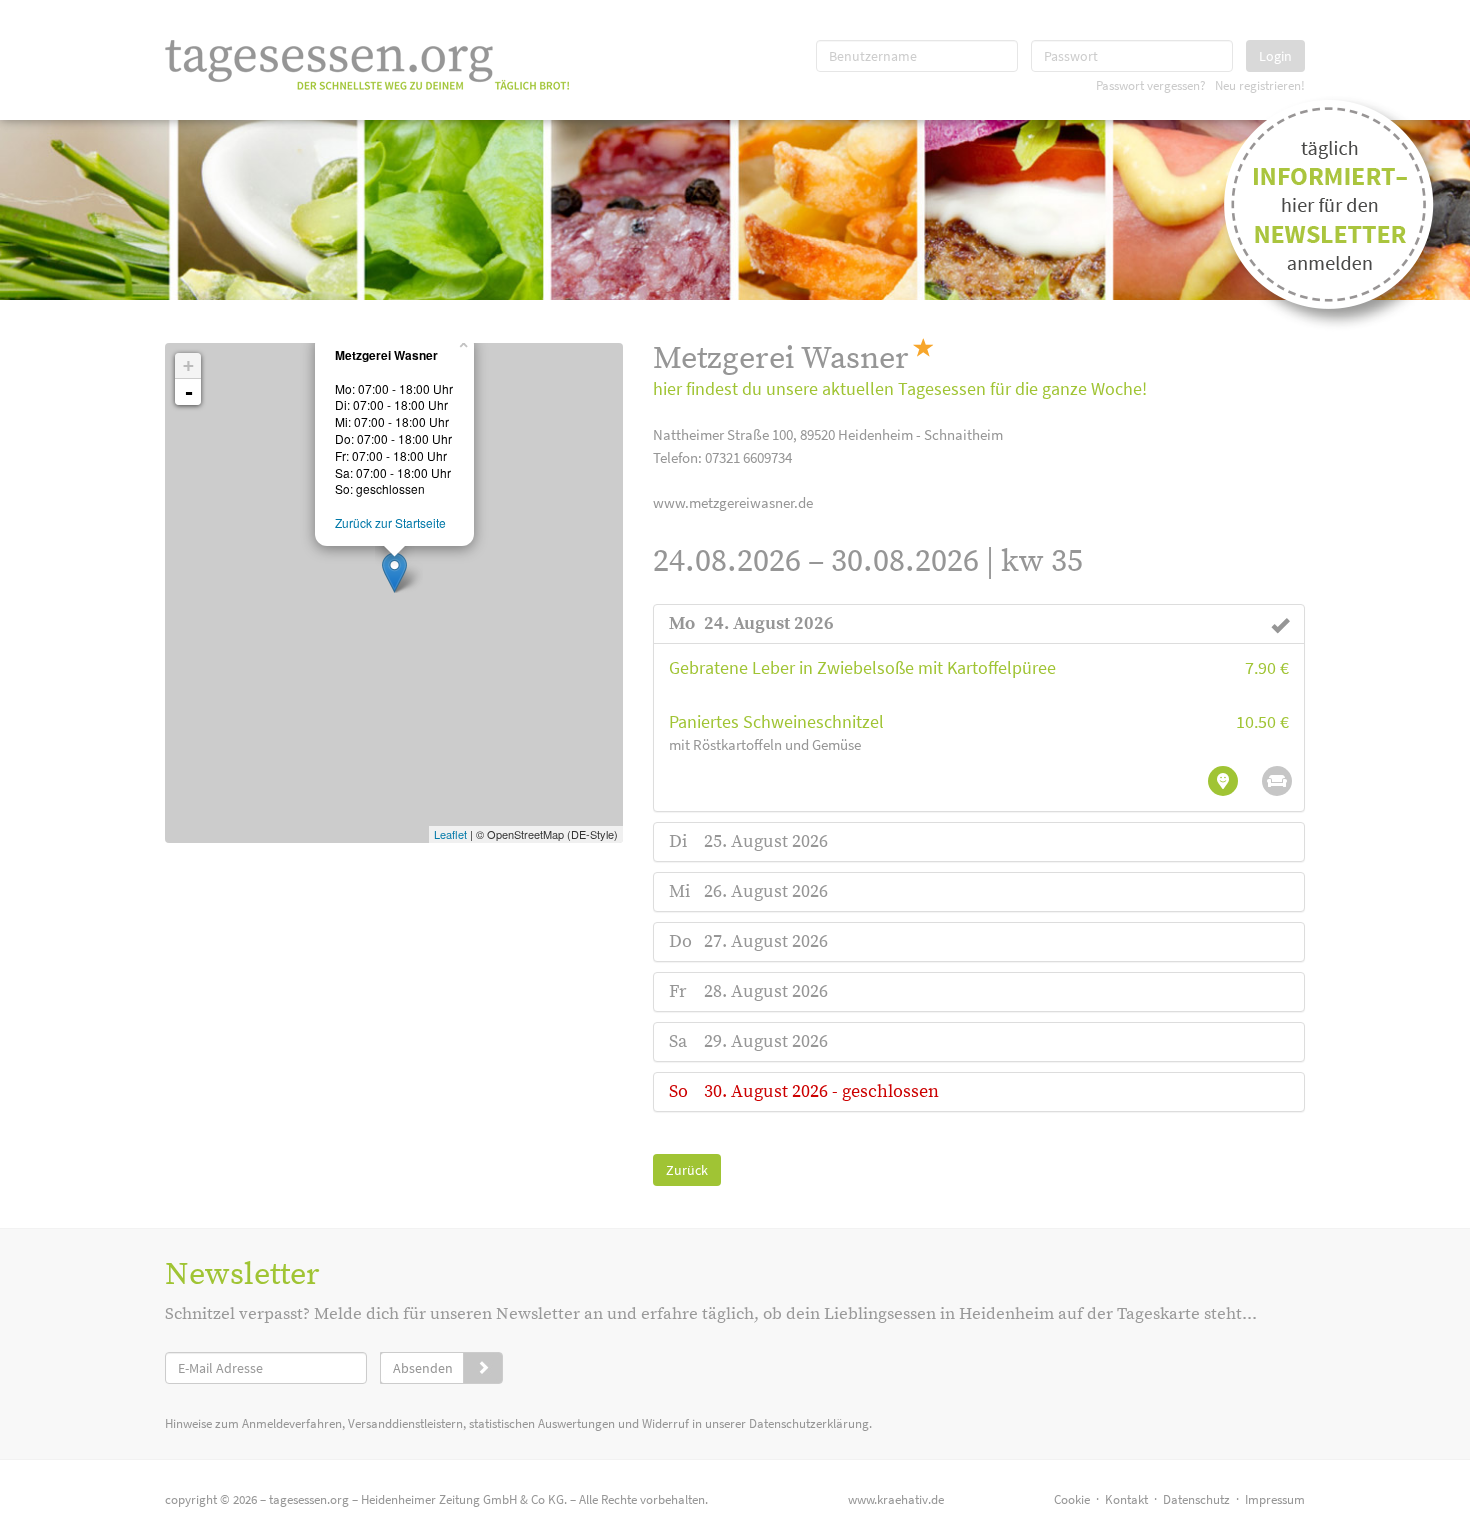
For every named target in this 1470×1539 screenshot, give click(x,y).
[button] (769, 623)
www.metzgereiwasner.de (733, 502)
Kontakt (1126, 1499)
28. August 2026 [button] (766, 991)
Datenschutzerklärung (809, 1423)
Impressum (1275, 1499)
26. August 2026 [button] (766, 891)
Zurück (687, 1170)
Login (1275, 56)
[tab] (979, 624)
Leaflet (450, 834)
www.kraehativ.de (896, 1499)
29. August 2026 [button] (766, 1041)
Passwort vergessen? (1151, 85)
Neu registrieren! (1260, 85)
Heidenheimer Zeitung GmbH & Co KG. (464, 1499)
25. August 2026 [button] (766, 841)
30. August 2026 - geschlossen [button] (821, 1091)
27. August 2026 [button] (766, 941)
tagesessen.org (309, 1499)
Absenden (423, 1368)
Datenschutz (1196, 1499)
